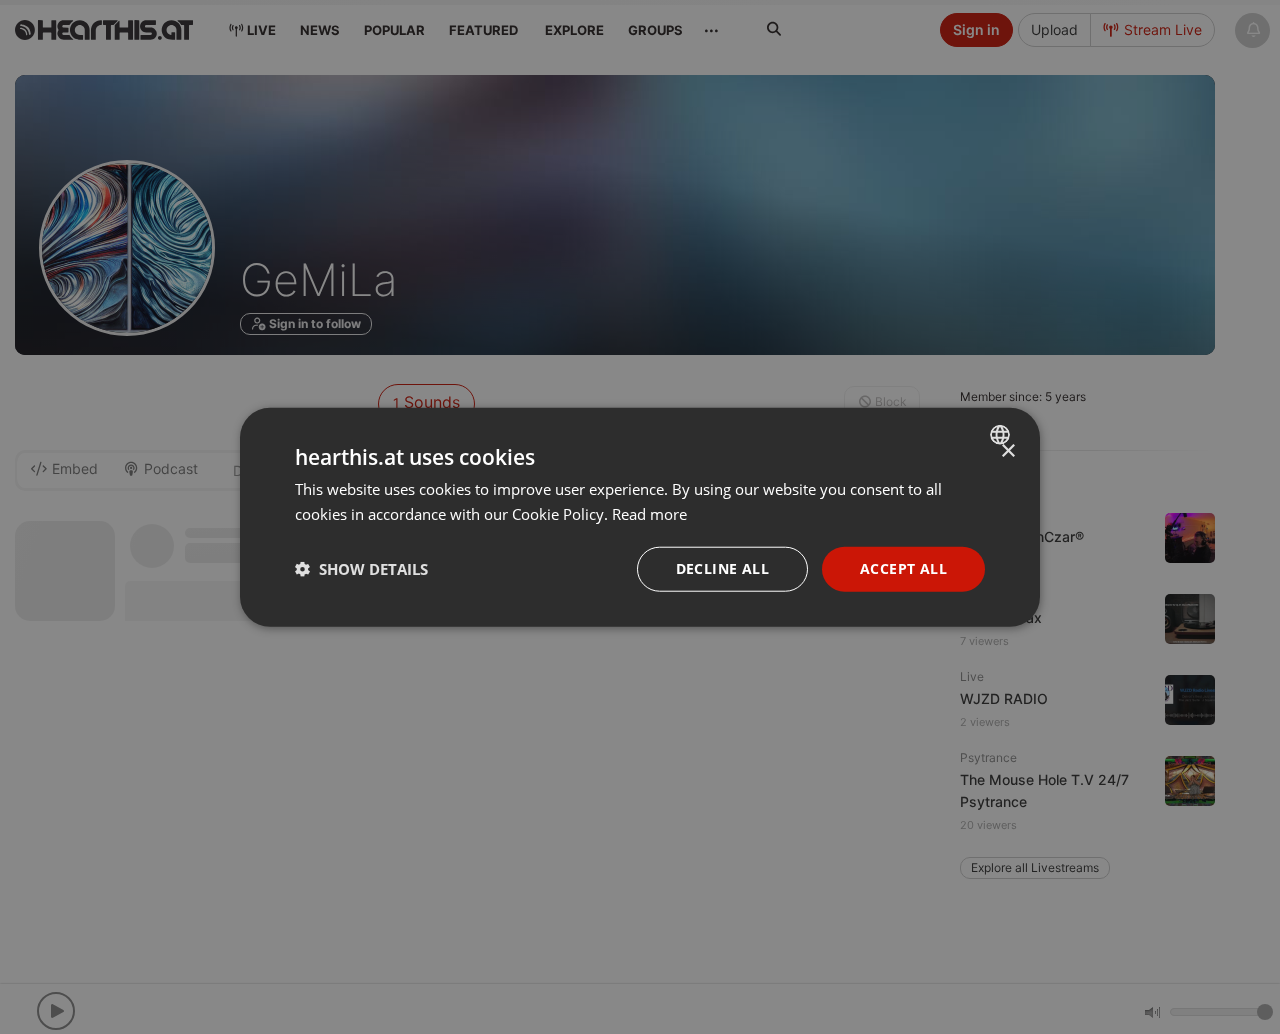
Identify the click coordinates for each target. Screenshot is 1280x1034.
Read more (649, 514)
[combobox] (1002, 435)
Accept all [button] (903, 568)
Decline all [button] (722, 568)
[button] (361, 569)
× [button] (1007, 451)
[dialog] (640, 517)
